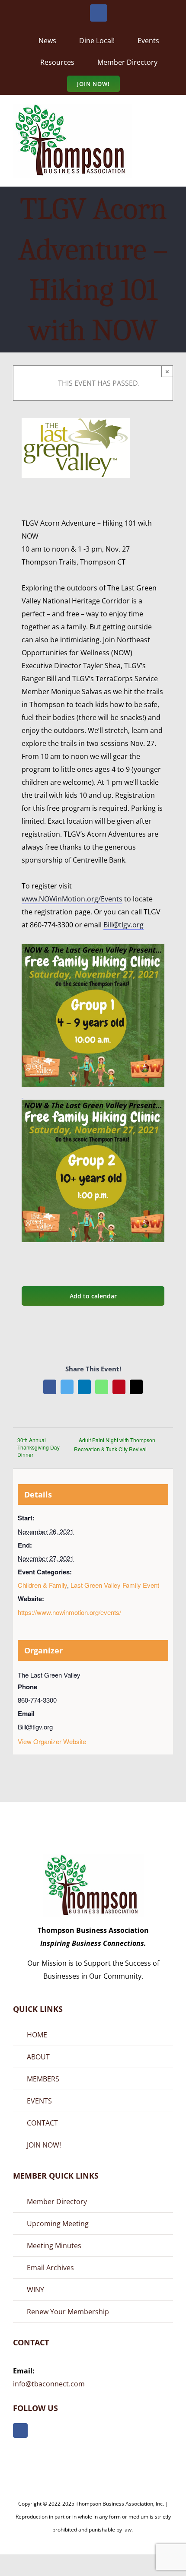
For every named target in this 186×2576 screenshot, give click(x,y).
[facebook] (20, 2430)
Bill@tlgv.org (123, 925)
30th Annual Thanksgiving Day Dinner (38, 1447)
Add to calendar (93, 1296)
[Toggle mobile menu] (170, 116)
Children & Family (42, 1585)
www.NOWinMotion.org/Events (72, 899)
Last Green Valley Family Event (115, 1585)
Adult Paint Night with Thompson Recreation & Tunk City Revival (115, 1444)
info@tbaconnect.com (49, 2384)
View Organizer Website (52, 1741)
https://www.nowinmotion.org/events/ (69, 1612)
